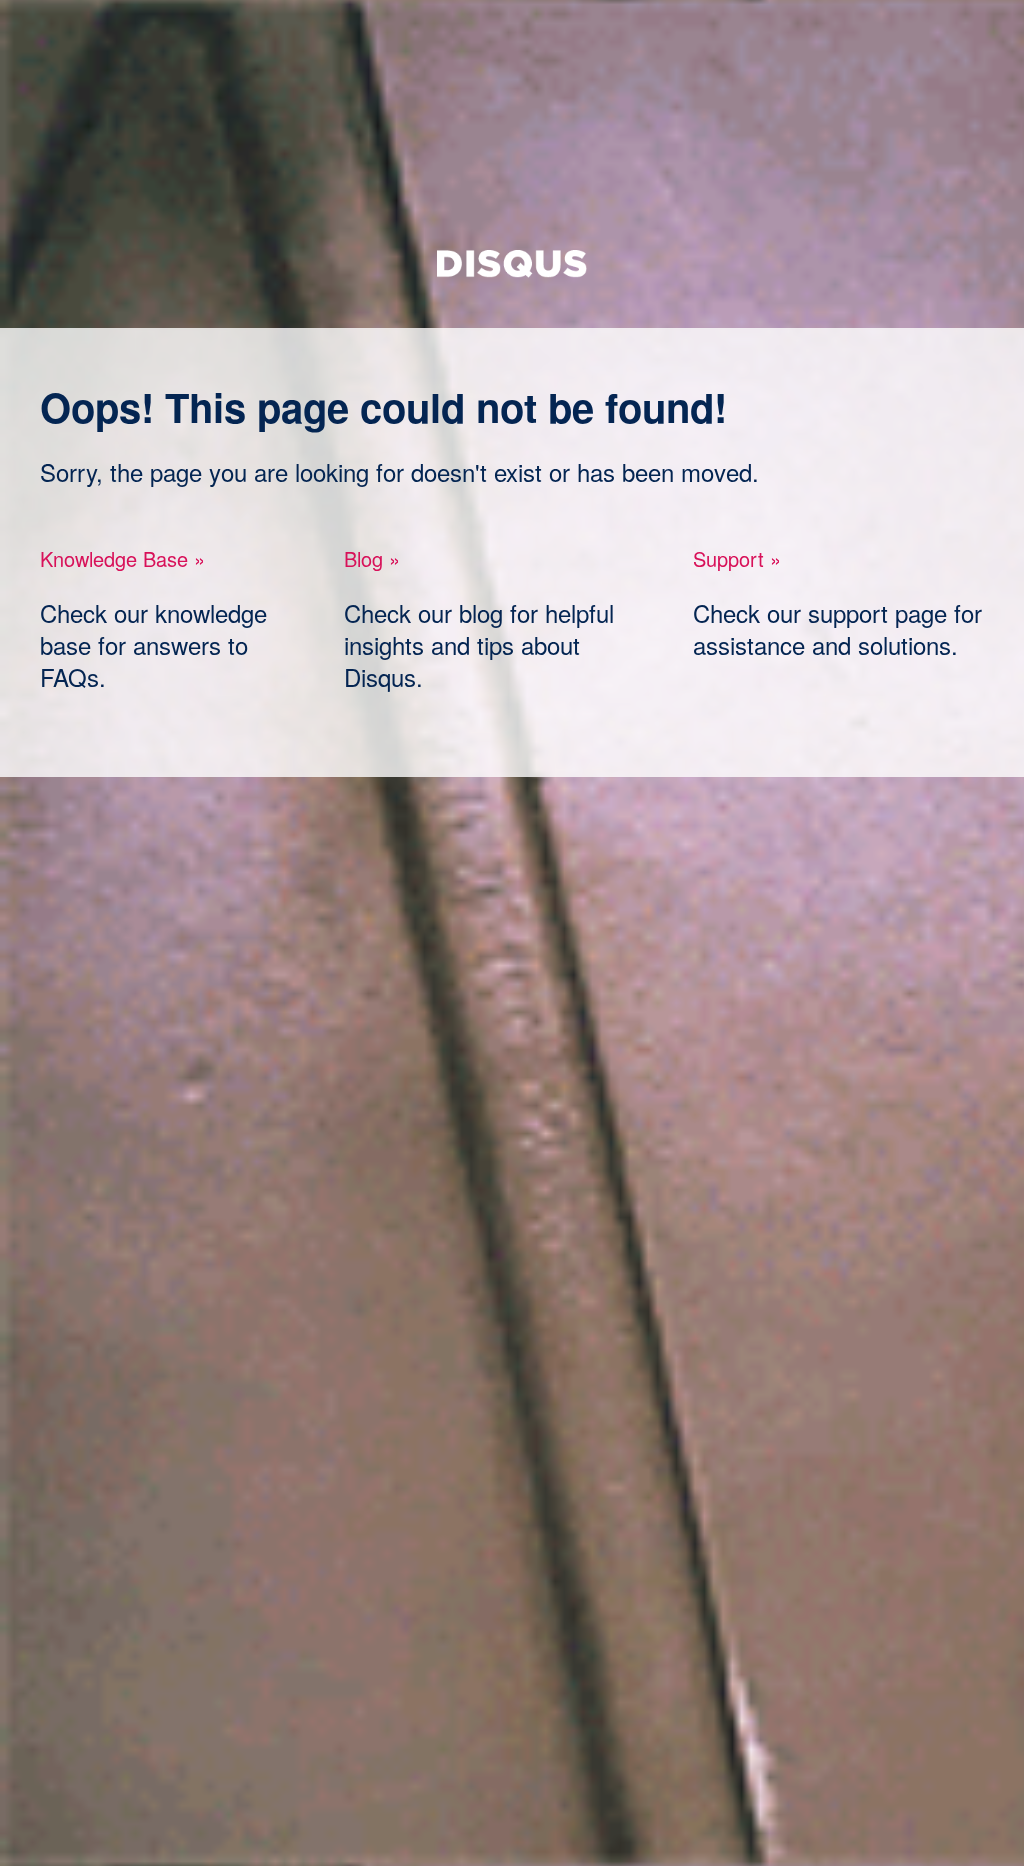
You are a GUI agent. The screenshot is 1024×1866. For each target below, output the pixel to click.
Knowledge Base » (122, 558)
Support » (737, 558)
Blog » (372, 558)
